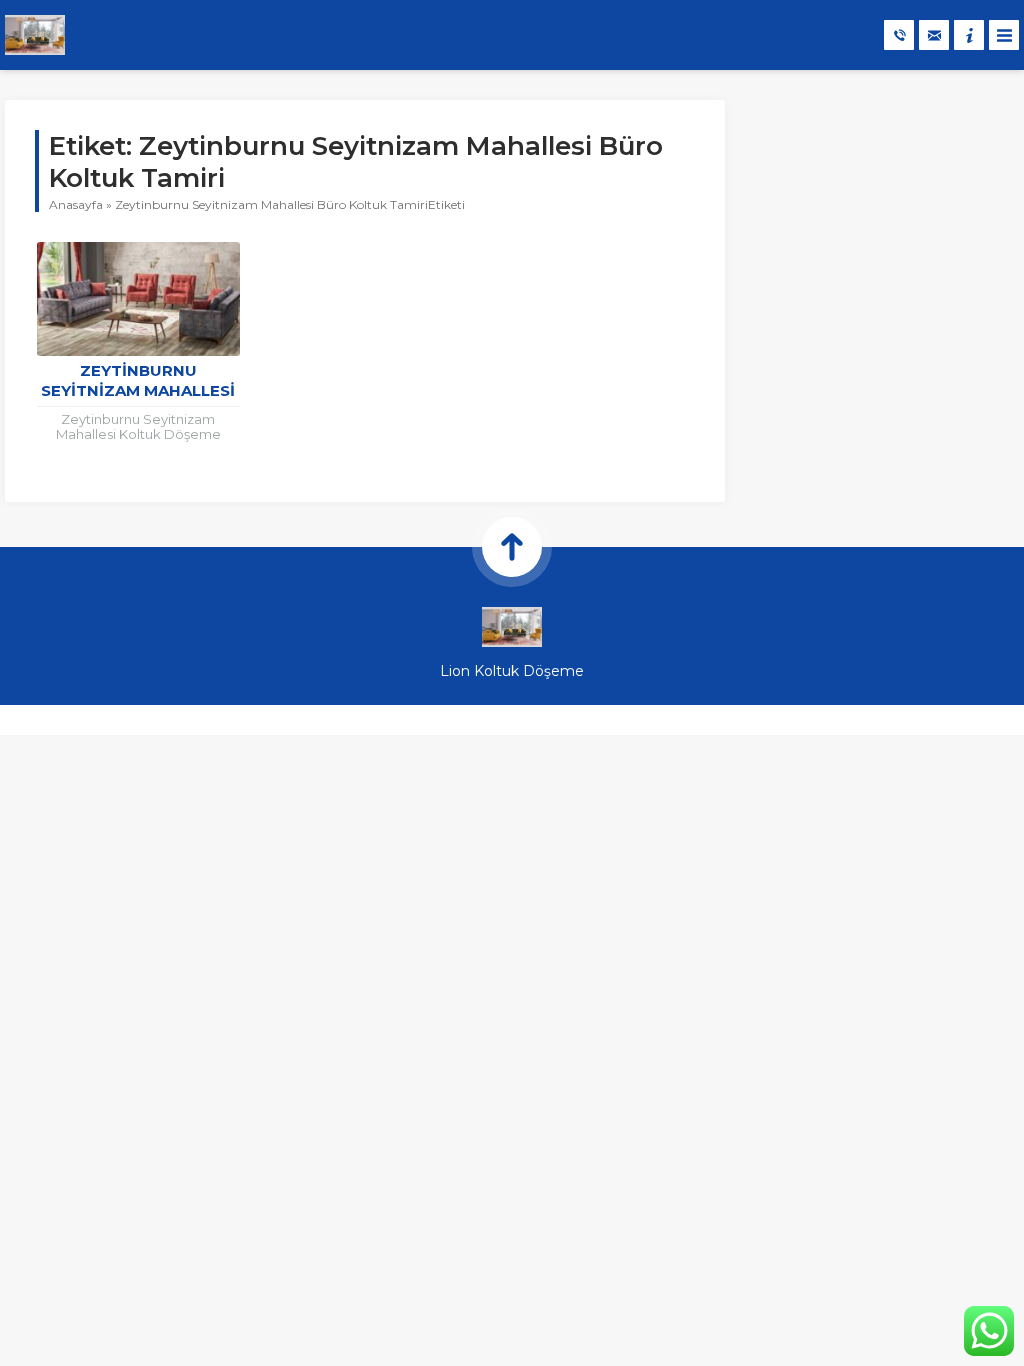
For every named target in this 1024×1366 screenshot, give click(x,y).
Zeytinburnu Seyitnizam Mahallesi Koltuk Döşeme (138, 390)
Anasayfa (76, 204)
